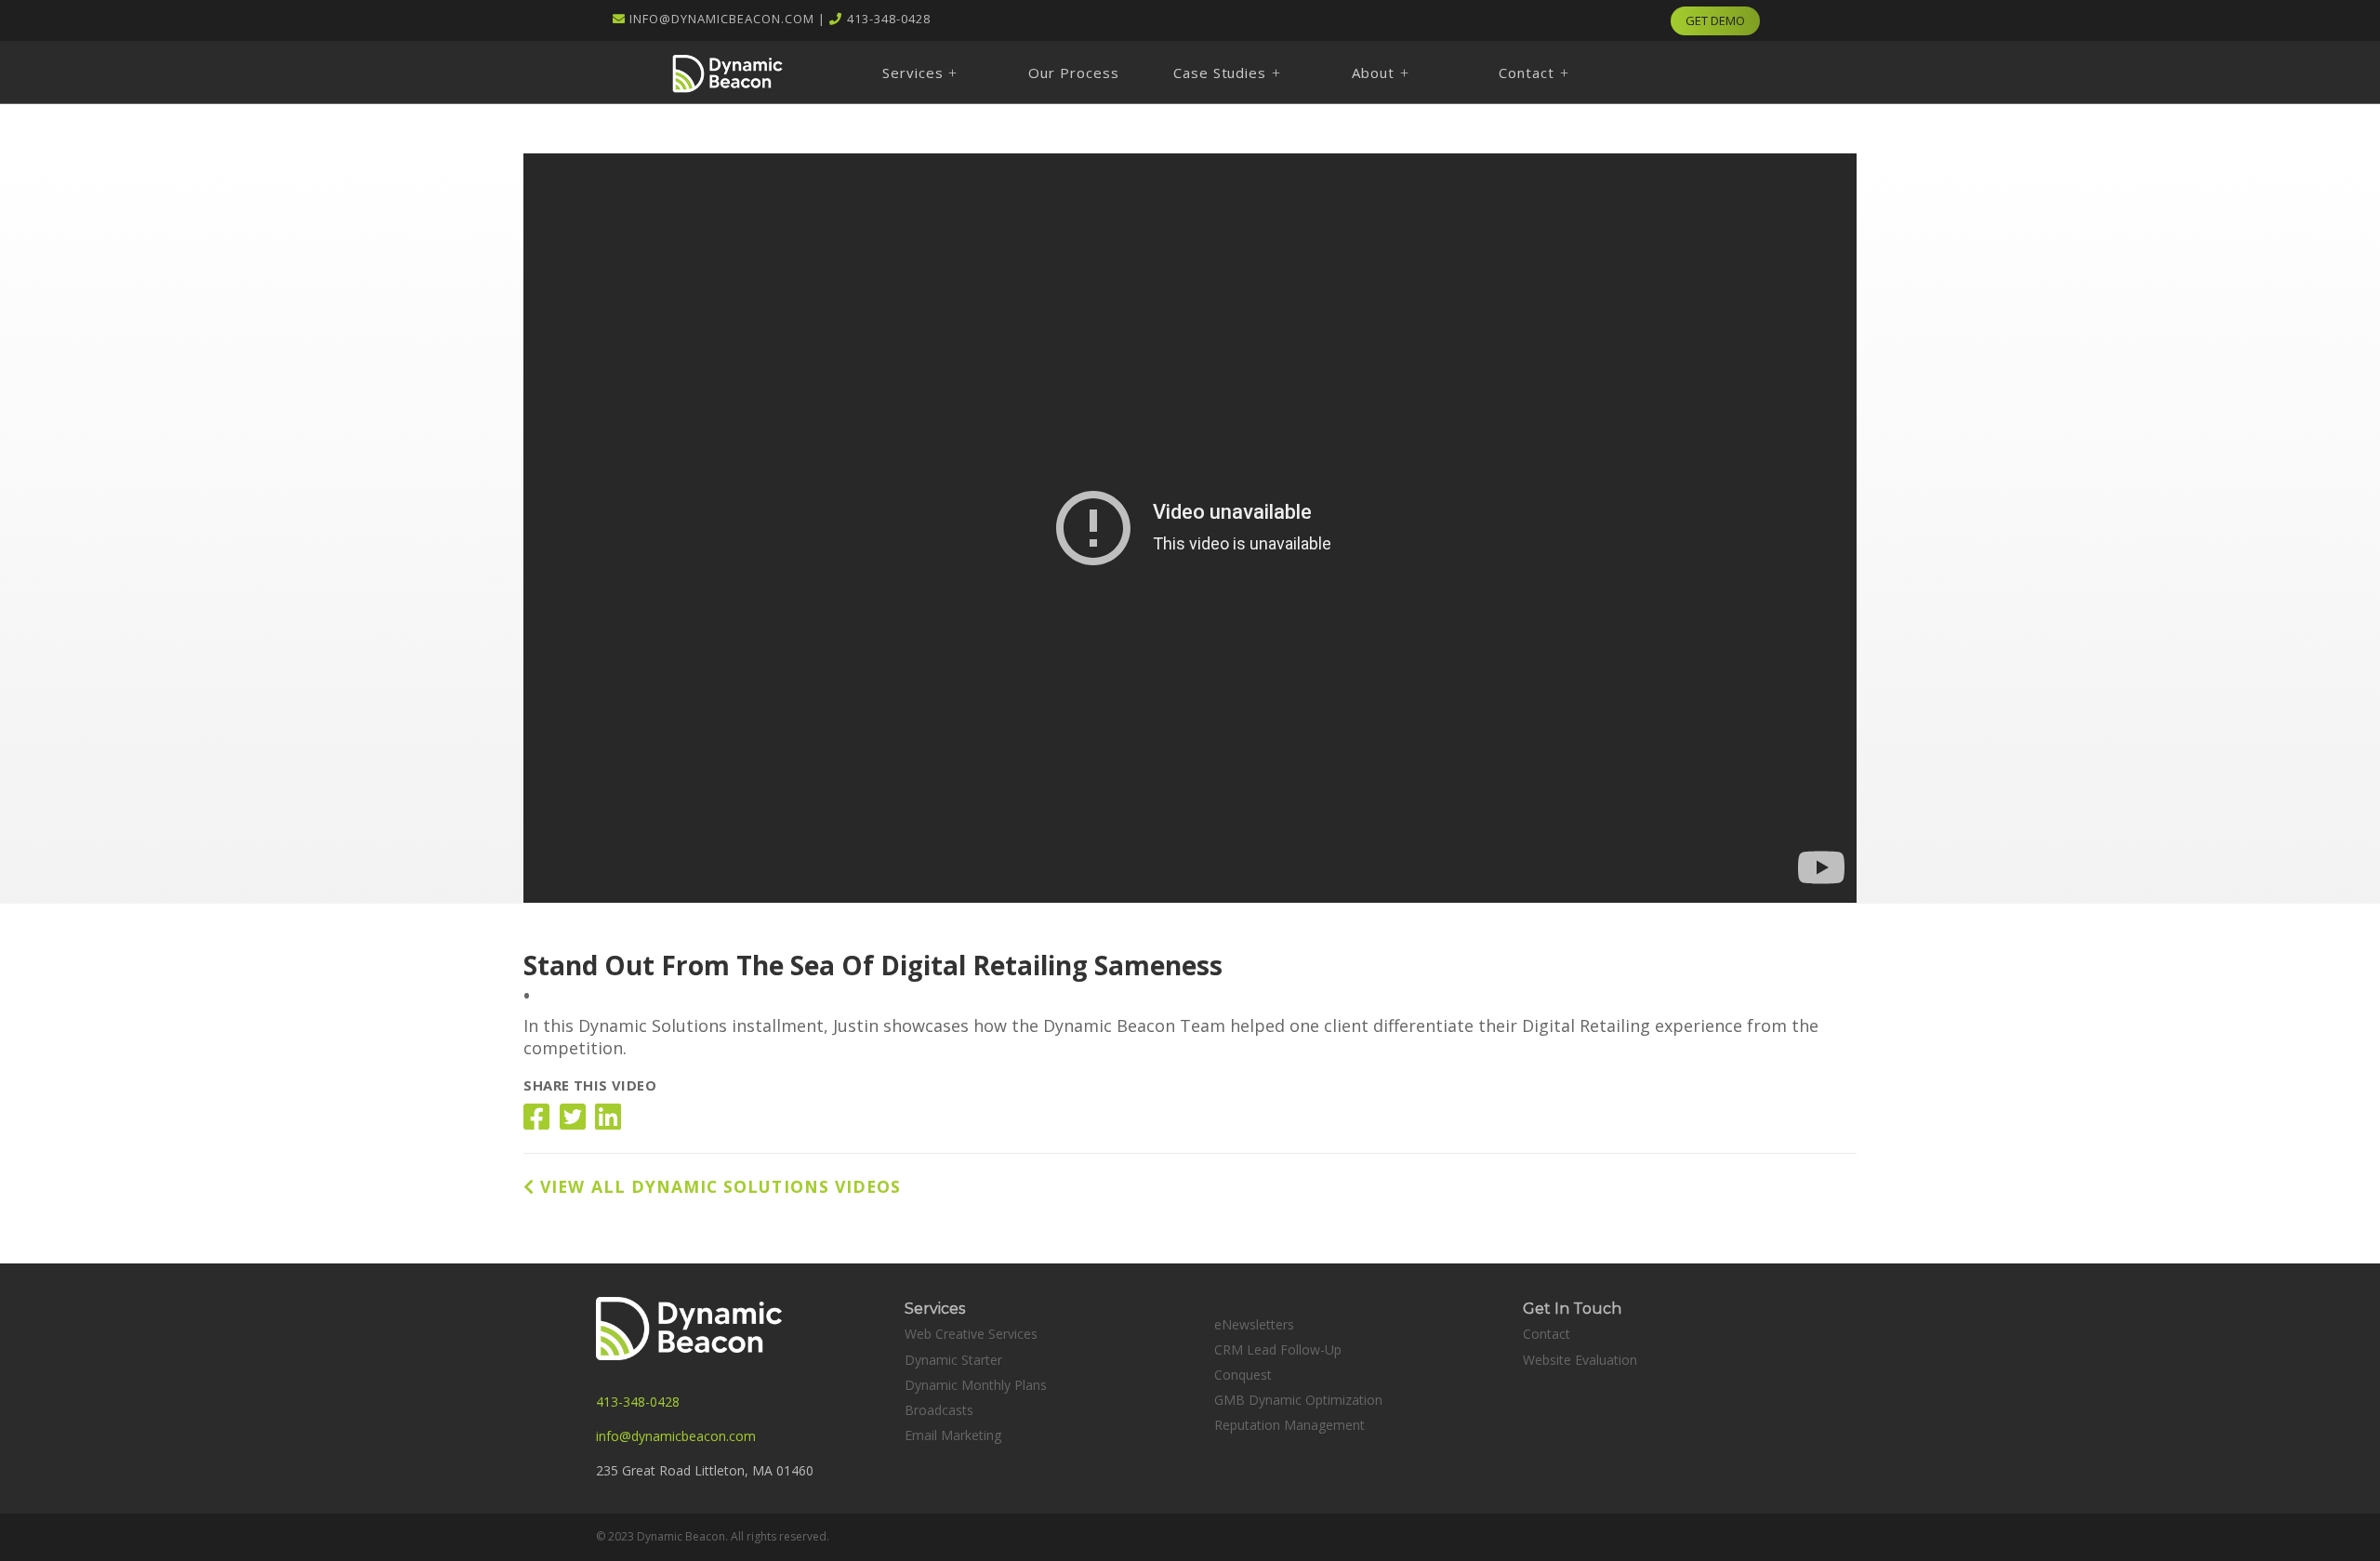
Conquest (1243, 1375)
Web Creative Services (971, 1334)
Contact (1547, 1334)
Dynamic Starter (953, 1360)
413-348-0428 (888, 19)
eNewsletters (1254, 1324)
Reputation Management (1289, 1425)
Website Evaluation (1580, 1360)
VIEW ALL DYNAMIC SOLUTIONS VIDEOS (718, 1186)
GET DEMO (1715, 20)
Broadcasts (939, 1410)
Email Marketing (953, 1435)
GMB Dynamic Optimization (1298, 1400)
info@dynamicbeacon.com (722, 19)
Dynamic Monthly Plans (976, 1385)
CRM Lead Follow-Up (1278, 1349)
